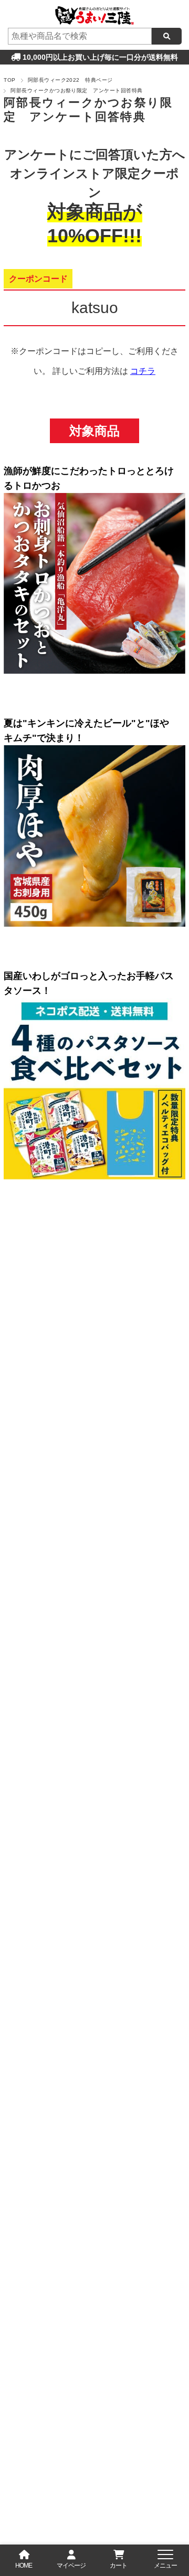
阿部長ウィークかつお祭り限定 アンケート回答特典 (88, 110)
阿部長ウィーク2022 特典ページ (70, 80)
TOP (9, 80)
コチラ (143, 371)
